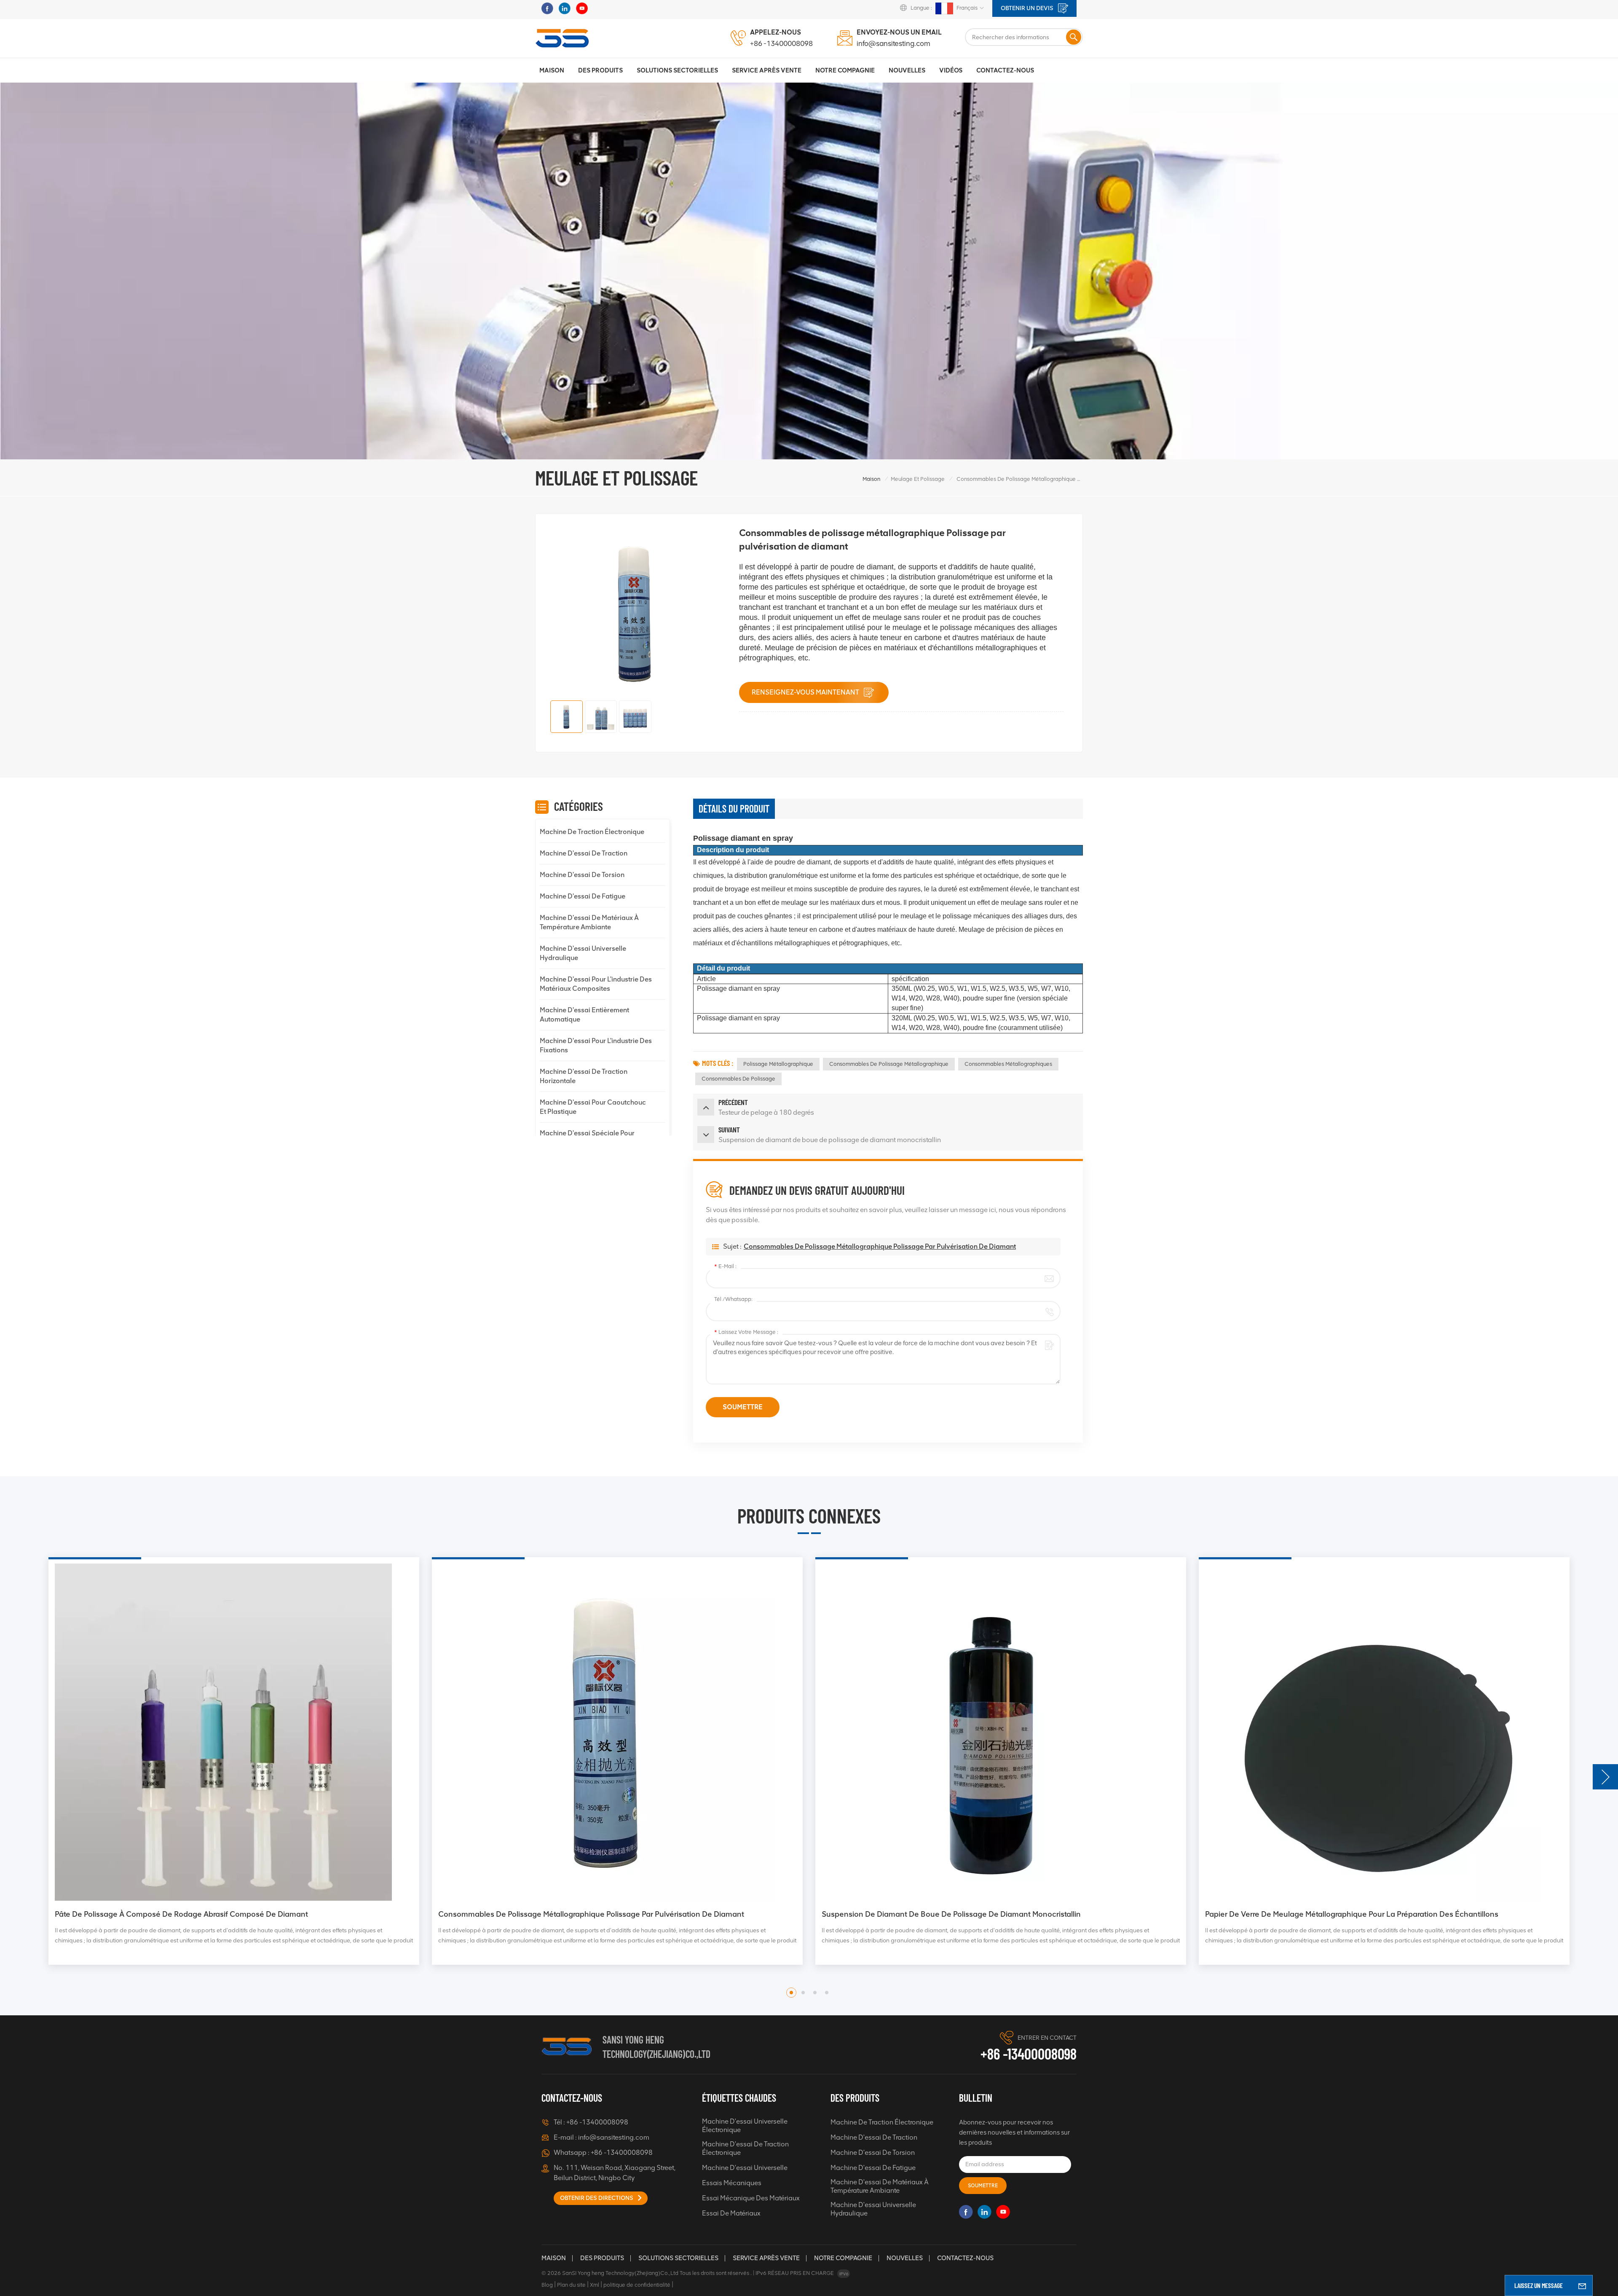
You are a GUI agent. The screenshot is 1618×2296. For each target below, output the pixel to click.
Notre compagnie (843, 2258)
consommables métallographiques (1008, 1064)
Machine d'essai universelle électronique (745, 2126)
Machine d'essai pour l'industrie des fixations (596, 1045)
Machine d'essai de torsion (582, 875)
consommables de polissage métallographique (889, 1064)
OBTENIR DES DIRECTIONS (597, 2198)
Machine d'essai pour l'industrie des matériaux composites (596, 984)
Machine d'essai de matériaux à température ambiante (589, 922)
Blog (547, 2285)
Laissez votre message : (746, 1332)
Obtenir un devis (1028, 8)
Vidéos (951, 70)
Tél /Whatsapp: (733, 1299)
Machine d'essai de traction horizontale (584, 1076)
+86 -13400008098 (781, 43)
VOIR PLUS (83, 1965)
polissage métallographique (778, 1064)
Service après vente (766, 2258)
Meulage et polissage (918, 479)
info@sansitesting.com (893, 43)
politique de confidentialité (637, 2285)
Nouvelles (907, 70)
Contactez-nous (1005, 70)
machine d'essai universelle (745, 2168)
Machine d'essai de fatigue (583, 896)
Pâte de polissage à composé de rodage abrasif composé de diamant (948, 1914)
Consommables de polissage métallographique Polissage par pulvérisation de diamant (880, 1246)
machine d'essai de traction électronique (745, 2148)
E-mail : (725, 1266)
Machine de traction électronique (592, 832)
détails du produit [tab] (734, 809)
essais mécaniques (732, 2183)
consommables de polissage (738, 1079)
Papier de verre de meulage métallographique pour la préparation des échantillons (585, 1914)
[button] (1605, 1777)
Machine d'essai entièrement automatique (584, 1015)
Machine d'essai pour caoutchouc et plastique (593, 1107)
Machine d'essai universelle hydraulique (583, 953)
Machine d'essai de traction (584, 853)
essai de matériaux (731, 2213)
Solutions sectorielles (677, 70)
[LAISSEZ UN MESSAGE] (1582, 2285)
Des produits (600, 70)
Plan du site (571, 2285)
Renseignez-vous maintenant (806, 692)
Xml (595, 2285)
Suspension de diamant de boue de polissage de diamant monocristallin (184, 1914)
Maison (552, 70)
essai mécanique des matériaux (751, 2198)
